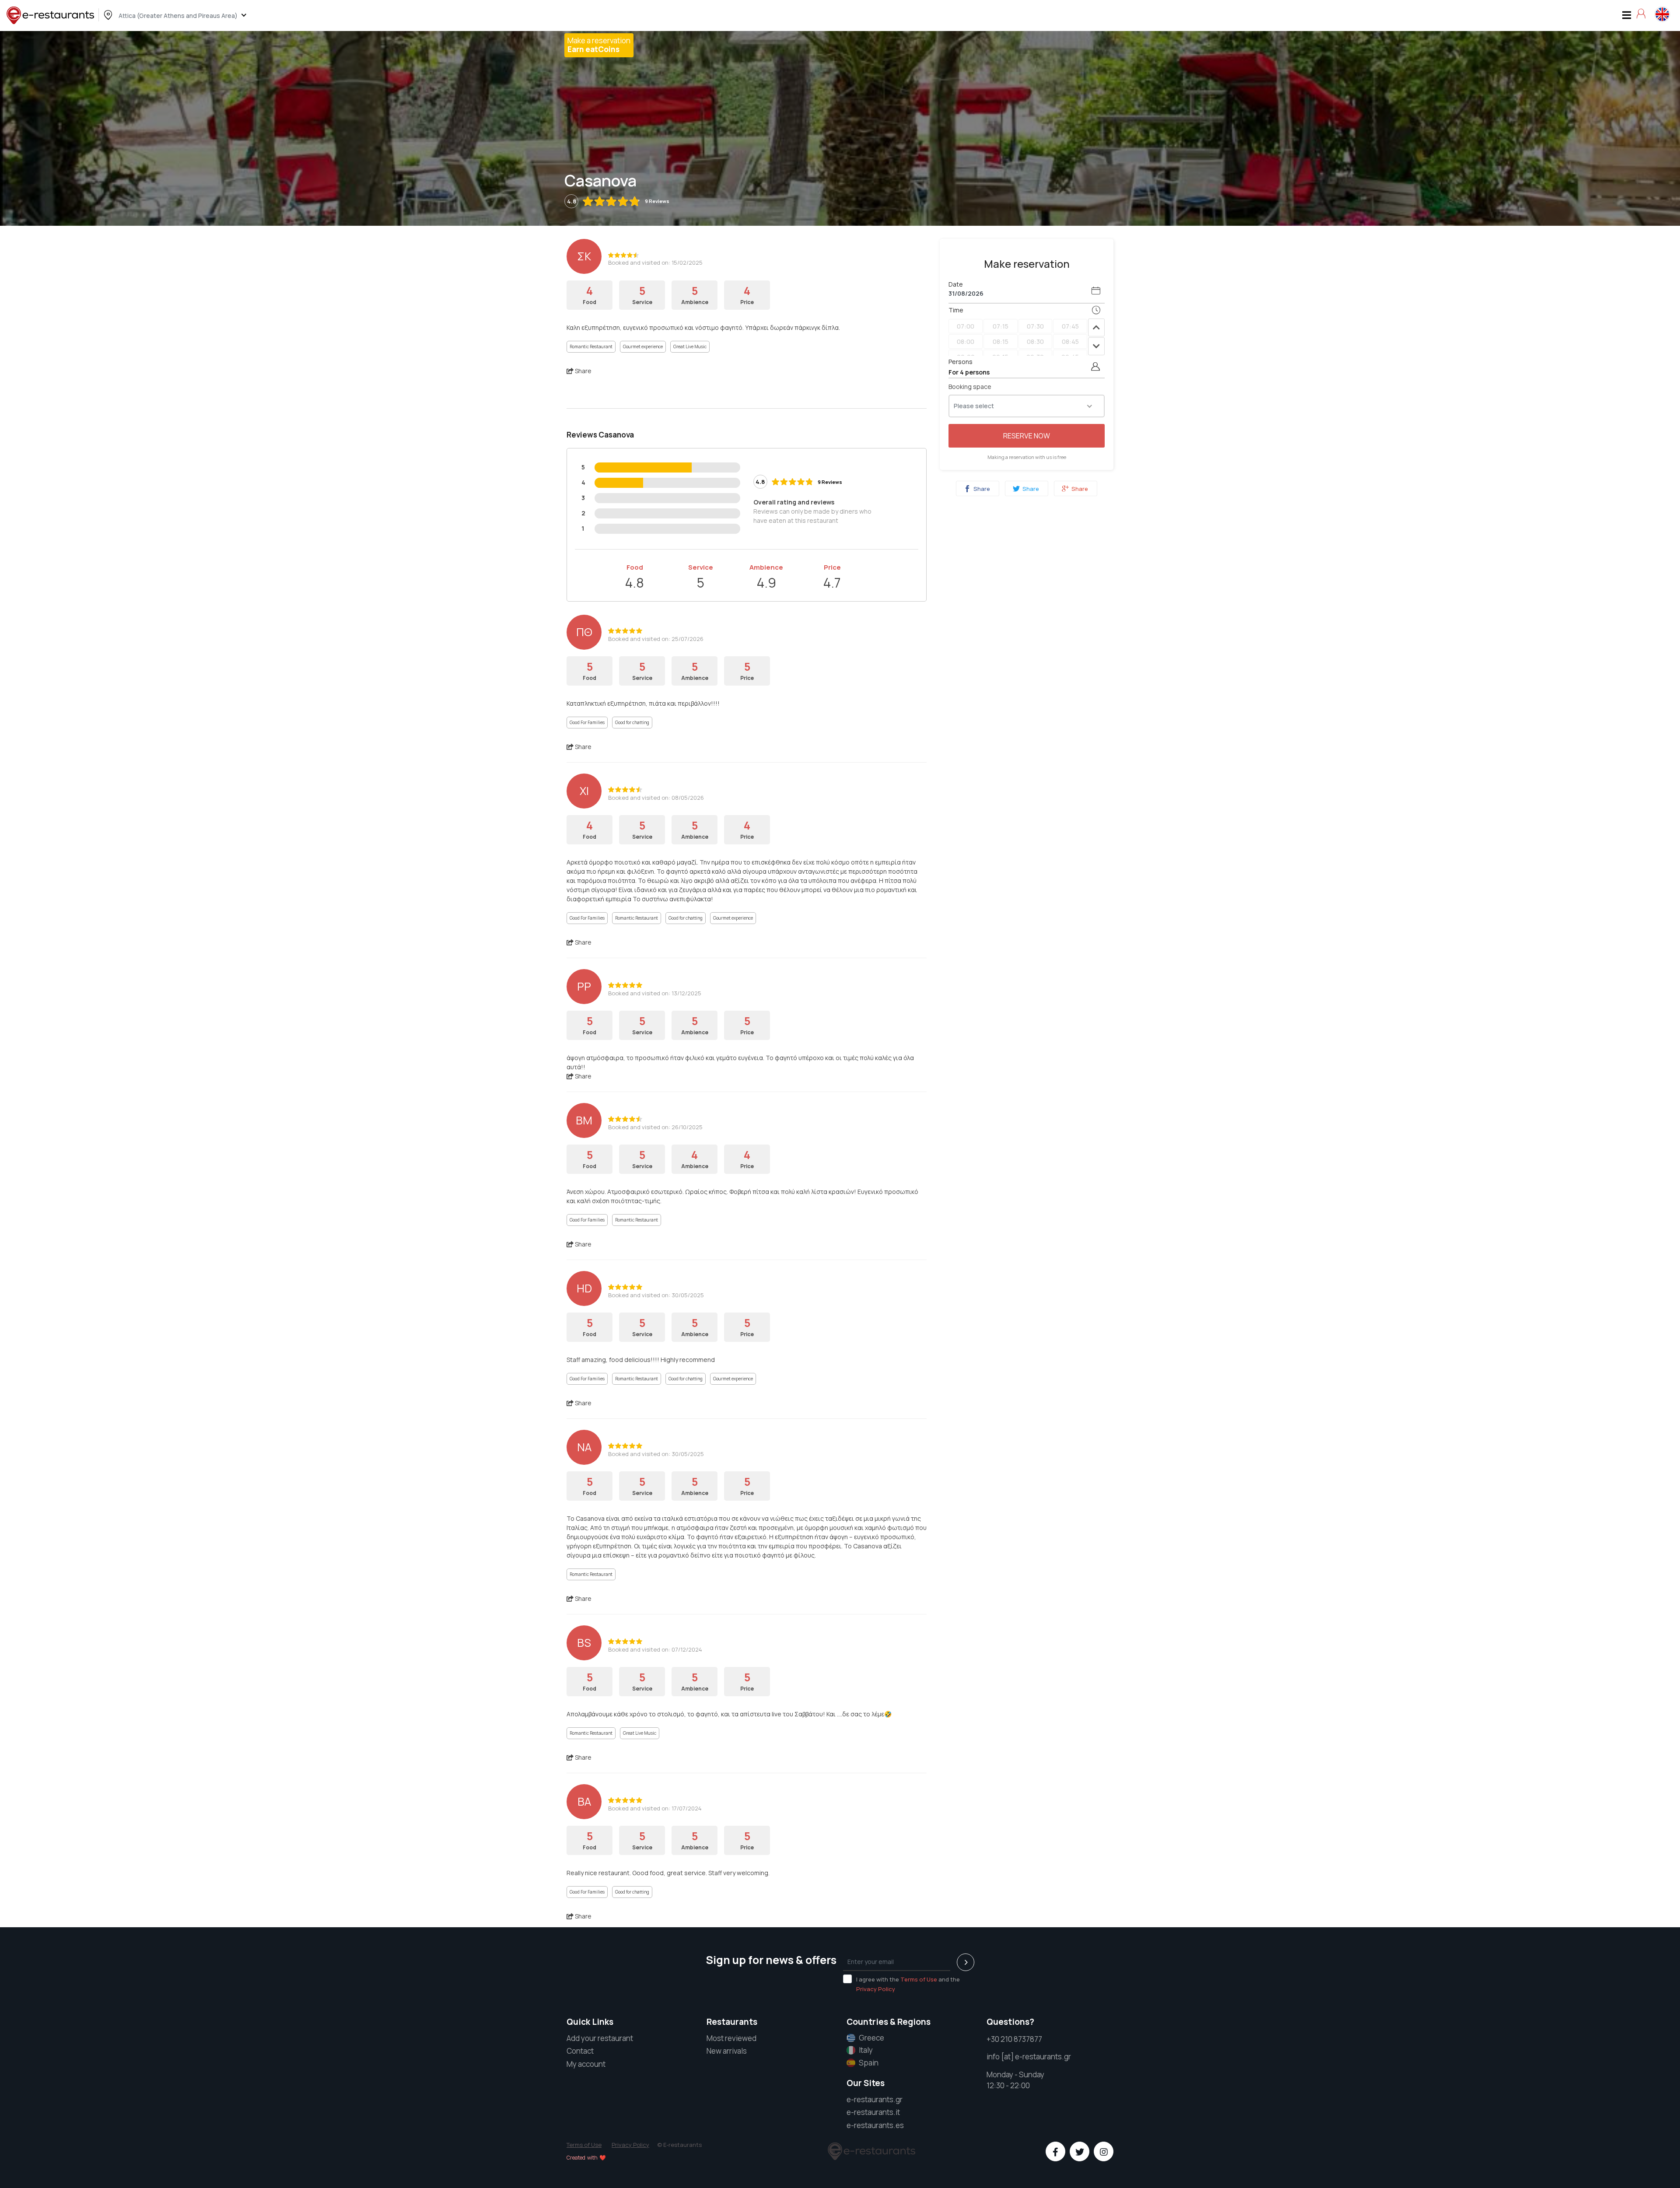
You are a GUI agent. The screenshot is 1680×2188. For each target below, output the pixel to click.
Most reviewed (731, 2038)
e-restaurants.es (875, 2125)
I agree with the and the (908, 1984)
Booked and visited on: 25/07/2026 (656, 639)
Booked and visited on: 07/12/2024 (655, 1649)
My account (586, 2064)
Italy (866, 2050)
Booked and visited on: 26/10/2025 (655, 1127)
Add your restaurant (600, 2038)
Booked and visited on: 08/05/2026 (656, 798)
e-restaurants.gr (875, 2099)
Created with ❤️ (586, 2158)
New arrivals (727, 2051)
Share (981, 489)
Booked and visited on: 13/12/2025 (655, 993)
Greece (871, 2038)
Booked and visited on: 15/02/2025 (655, 263)
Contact (580, 2051)
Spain (869, 2063)
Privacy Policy (876, 1989)
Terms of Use (919, 1979)
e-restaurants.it (873, 2112)
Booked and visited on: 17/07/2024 (655, 1808)
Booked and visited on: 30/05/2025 (656, 1295)
